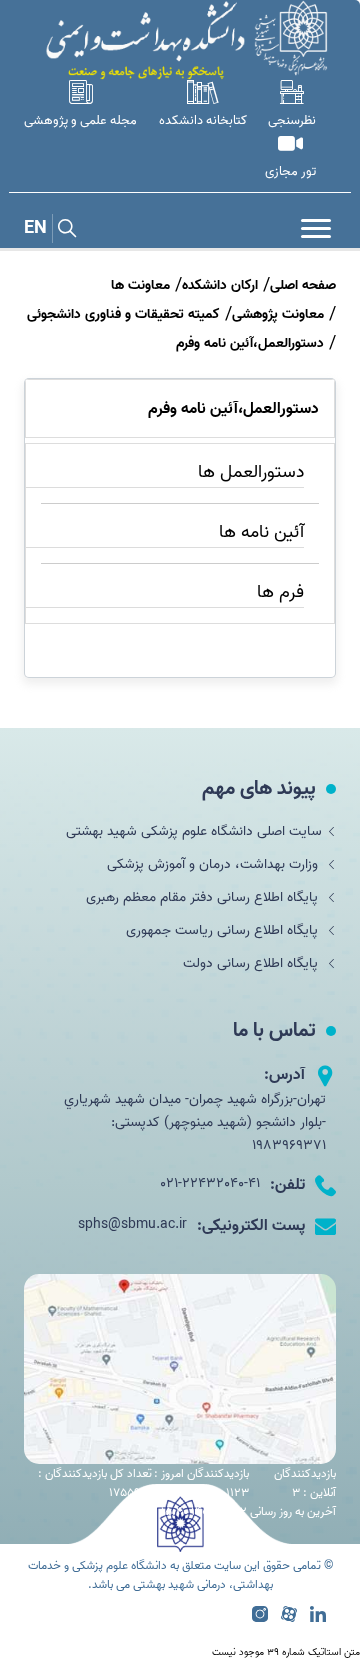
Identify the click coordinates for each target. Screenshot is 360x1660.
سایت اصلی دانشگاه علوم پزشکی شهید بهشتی (194, 831)
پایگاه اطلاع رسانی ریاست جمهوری (224, 930)
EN (35, 228)
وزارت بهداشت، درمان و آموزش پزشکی (214, 864)
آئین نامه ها (261, 532)
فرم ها (280, 592)
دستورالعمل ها (251, 472)
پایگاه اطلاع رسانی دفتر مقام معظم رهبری (204, 897)
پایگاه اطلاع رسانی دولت (252, 963)
